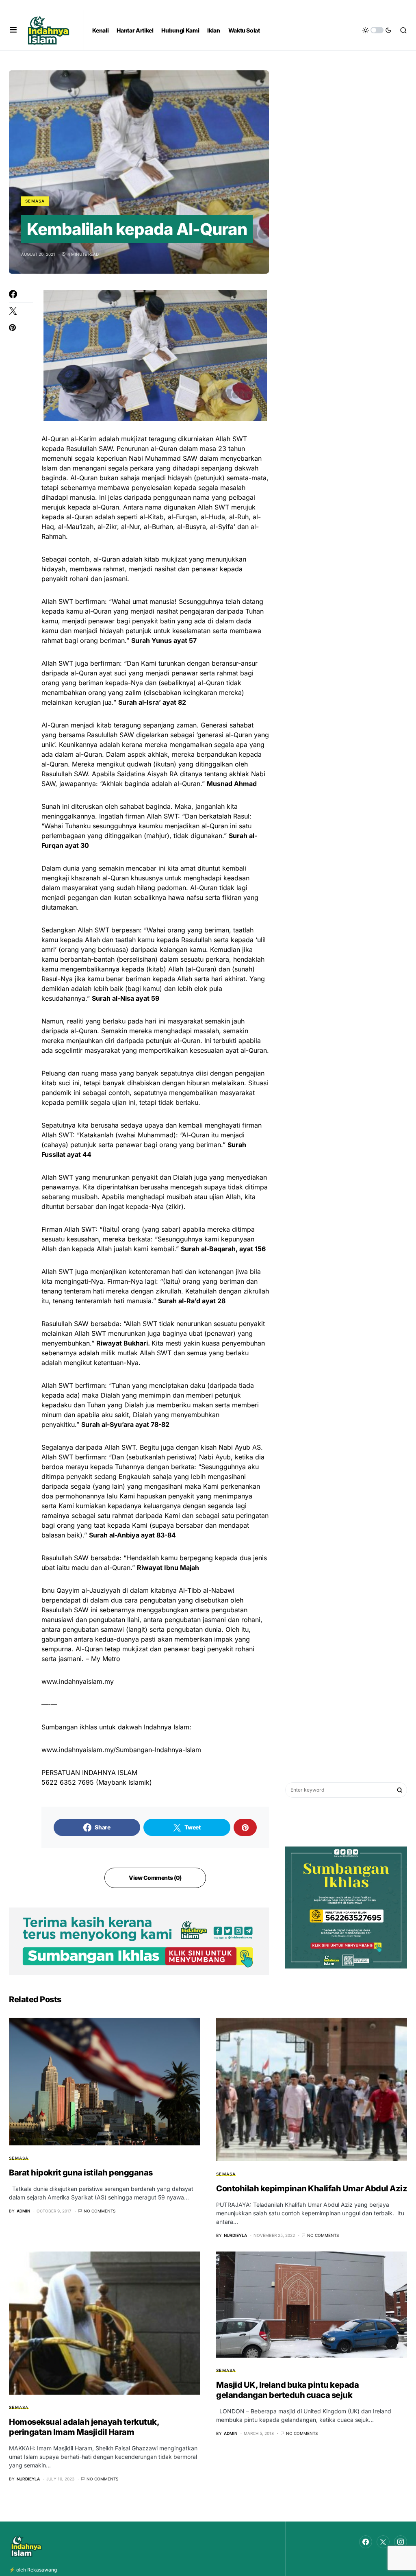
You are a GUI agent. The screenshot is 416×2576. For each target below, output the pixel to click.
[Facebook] (366, 2542)
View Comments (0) (155, 1878)
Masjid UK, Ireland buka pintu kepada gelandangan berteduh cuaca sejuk (287, 2390)
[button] (13, 30)
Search (400, 1790)
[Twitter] (383, 2542)
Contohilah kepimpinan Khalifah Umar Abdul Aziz (312, 2188)
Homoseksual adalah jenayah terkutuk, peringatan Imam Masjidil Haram (84, 2427)
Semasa (35, 201)
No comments (100, 2211)
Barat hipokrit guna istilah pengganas (81, 2173)
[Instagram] (401, 2542)
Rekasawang (42, 2570)
